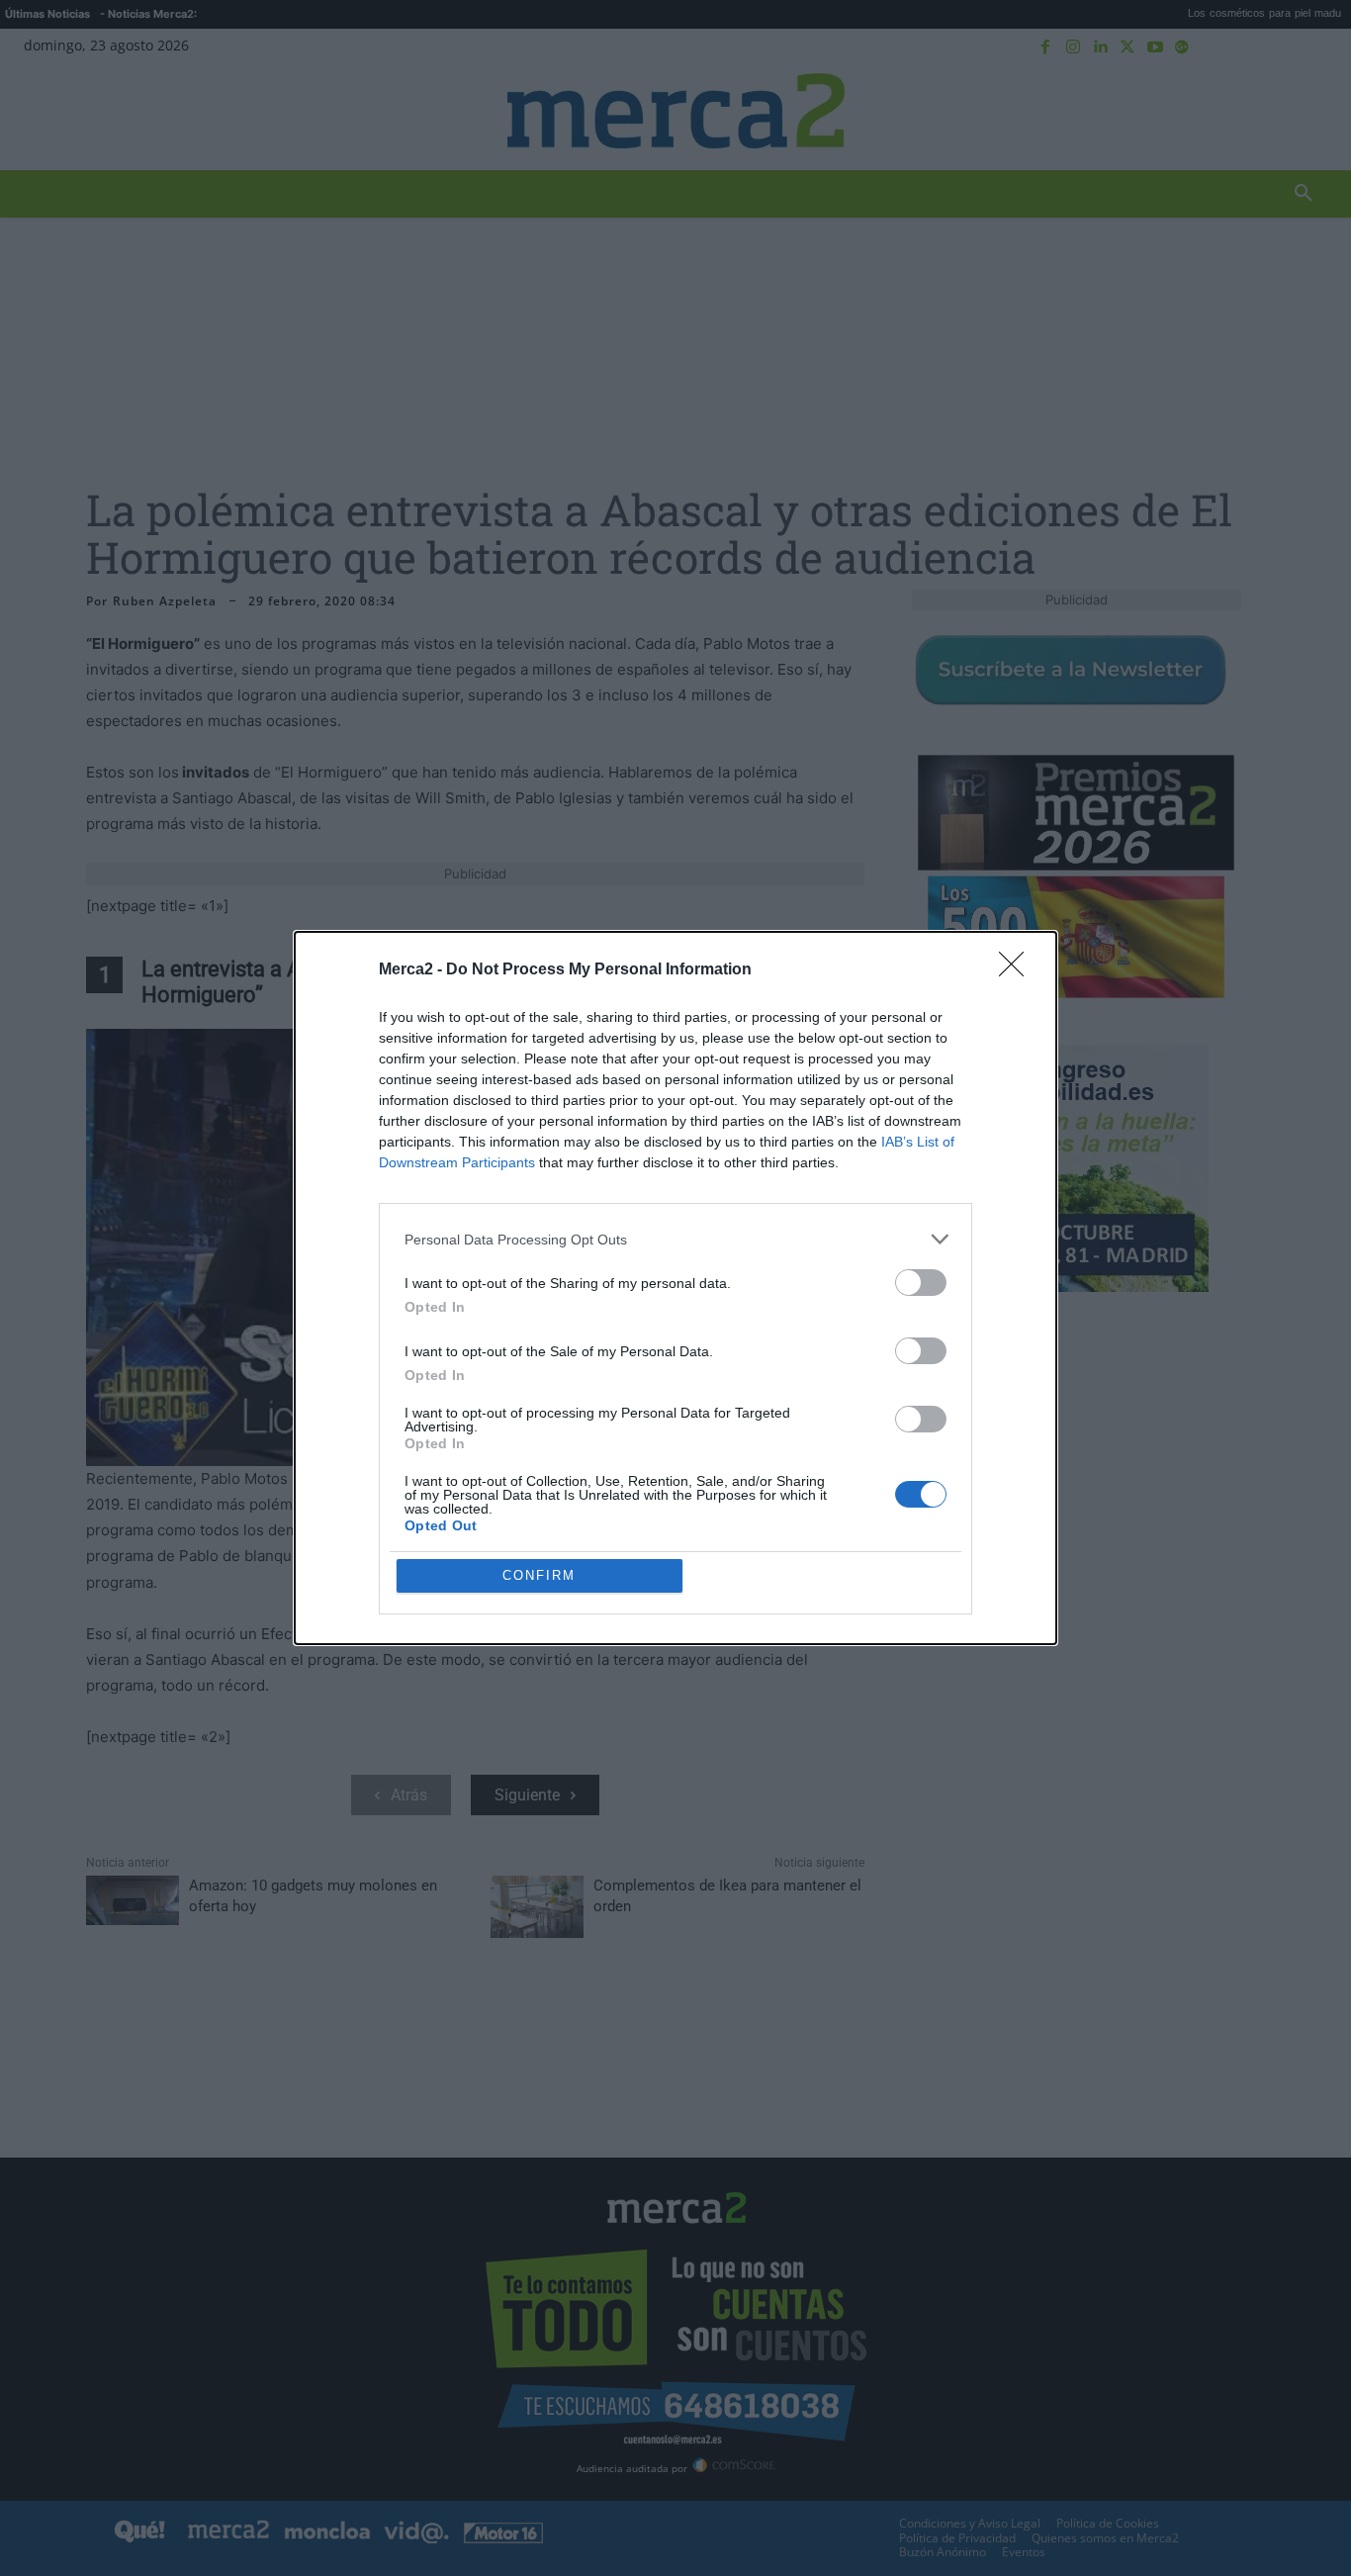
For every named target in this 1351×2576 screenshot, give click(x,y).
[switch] (921, 1283)
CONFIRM (539, 1575)
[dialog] (675, 1288)
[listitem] (675, 1239)
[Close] (1018, 970)
